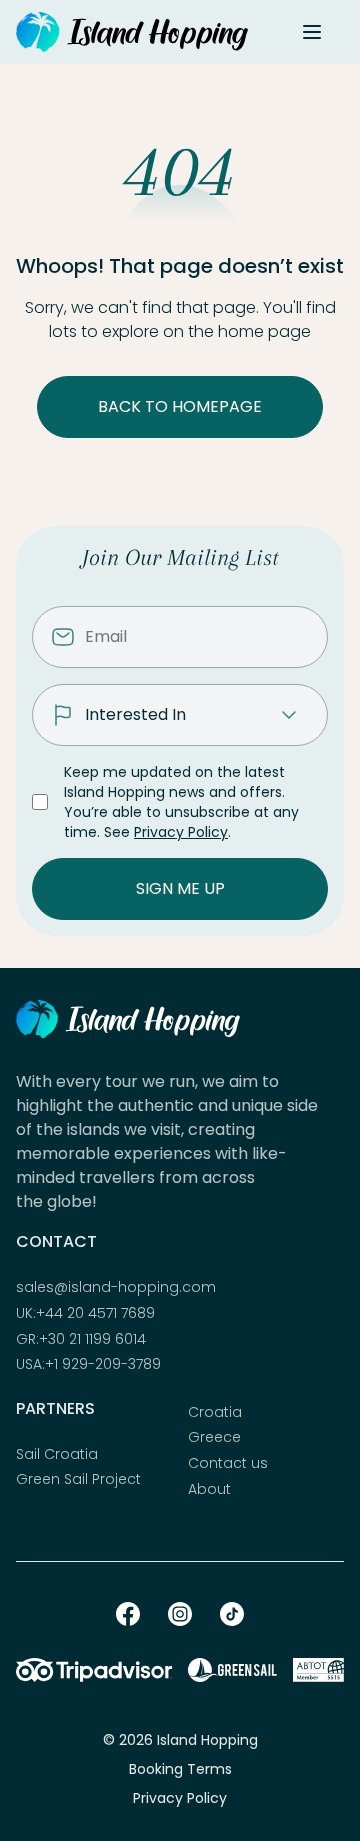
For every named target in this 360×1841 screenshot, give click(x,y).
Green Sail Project (78, 1479)
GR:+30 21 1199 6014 (81, 1339)
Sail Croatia (57, 1454)
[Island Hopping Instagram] (180, 1614)
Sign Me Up (180, 888)
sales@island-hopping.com (116, 1287)
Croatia (215, 1412)
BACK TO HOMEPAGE (180, 406)
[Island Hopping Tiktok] (232, 1614)
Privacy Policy (181, 832)
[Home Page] (132, 32)
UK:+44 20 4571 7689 (85, 1313)
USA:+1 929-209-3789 (88, 1364)
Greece (214, 1437)
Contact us (228, 1463)
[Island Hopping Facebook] (128, 1614)
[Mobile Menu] (312, 32)
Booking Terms (180, 1769)
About (209, 1489)
